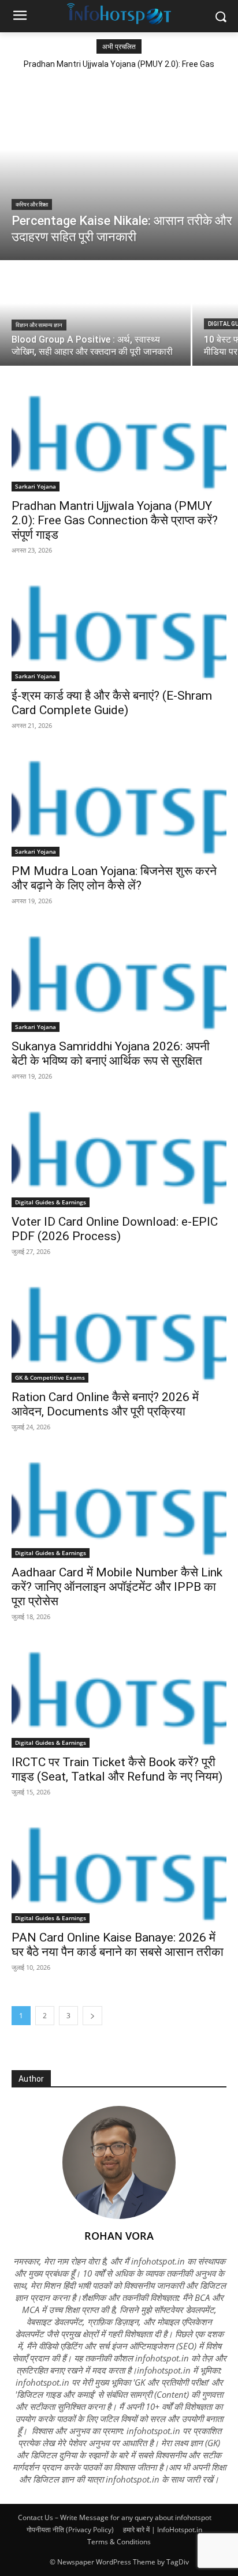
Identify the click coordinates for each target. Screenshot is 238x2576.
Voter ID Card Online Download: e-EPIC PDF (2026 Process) (115, 1229)
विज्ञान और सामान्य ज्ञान (39, 325)
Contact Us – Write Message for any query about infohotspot (115, 2517)
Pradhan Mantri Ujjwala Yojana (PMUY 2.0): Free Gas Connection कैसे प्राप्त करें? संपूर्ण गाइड (115, 520)
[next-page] (92, 2016)
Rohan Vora (119, 2236)
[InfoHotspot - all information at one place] (119, 14)
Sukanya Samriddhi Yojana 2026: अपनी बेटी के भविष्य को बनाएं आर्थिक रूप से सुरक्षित (111, 1054)
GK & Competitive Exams (50, 1377)
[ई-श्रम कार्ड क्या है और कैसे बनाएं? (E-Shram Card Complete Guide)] (119, 628)
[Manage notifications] (25, 2551)
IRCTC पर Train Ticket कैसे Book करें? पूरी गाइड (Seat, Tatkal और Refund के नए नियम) (117, 1769)
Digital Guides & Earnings (51, 1202)
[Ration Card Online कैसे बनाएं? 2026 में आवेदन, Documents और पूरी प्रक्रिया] (119, 1329)
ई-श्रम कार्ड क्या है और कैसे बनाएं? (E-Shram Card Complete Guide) (112, 703)
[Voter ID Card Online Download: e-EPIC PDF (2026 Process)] (119, 1154)
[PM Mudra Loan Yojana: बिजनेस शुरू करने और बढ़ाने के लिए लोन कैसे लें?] (119, 803)
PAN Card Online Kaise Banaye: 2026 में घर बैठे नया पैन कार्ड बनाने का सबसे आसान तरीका (118, 1945)
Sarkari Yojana (36, 486)
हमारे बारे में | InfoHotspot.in (163, 2530)
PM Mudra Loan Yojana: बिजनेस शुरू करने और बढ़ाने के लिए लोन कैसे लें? (114, 878)
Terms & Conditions (119, 2542)
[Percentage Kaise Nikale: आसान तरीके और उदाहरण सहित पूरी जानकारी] (119, 168)
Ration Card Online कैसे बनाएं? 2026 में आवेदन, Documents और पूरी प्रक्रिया (105, 1404)
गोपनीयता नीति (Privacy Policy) (70, 2530)
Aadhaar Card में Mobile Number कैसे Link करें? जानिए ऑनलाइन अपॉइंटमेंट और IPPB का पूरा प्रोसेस (117, 1587)
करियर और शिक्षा (32, 204)
